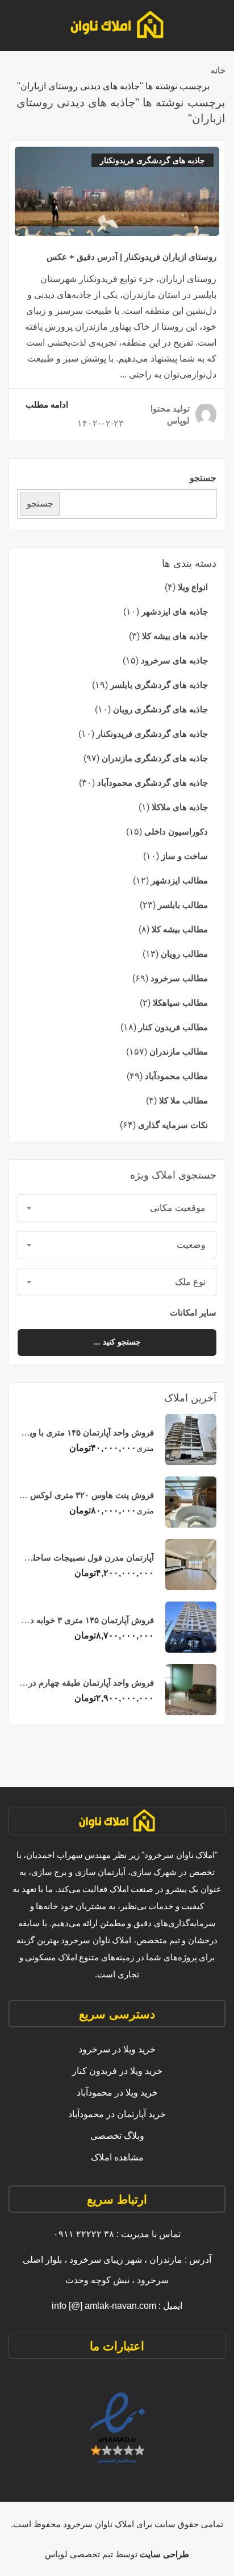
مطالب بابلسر (183, 905)
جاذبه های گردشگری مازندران (155, 758)
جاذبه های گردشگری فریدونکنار (152, 734)
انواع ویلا (193, 587)
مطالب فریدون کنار (173, 1027)
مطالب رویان (184, 954)
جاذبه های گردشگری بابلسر (159, 685)
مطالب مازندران (179, 1051)
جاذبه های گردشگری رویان (160, 709)
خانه (218, 70)
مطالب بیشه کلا (180, 929)
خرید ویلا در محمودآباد (117, 2092)
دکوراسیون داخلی (176, 831)
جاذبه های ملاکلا (180, 807)
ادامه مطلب (47, 405)
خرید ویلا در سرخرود (117, 2049)
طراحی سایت (163, 2554)
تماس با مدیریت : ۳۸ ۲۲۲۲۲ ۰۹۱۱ (117, 2234)
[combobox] (117, 1208)
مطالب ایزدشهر (179, 880)
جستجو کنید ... (117, 1342)
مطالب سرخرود (179, 978)
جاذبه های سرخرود (174, 660)
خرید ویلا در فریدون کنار (117, 2071)
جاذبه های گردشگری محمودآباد (152, 783)
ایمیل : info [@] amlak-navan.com (117, 2306)
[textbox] (117, 1208)
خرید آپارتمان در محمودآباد (117, 2114)
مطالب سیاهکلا (180, 1003)
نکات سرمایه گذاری (173, 1125)
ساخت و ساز (185, 856)
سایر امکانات (192, 1312)
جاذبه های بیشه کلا (175, 636)
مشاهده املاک (117, 2157)
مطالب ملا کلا (183, 1100)
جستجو (203, 478)
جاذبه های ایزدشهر (175, 611)
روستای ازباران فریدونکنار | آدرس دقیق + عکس (131, 257)
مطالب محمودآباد (176, 1076)
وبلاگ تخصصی (117, 2136)
